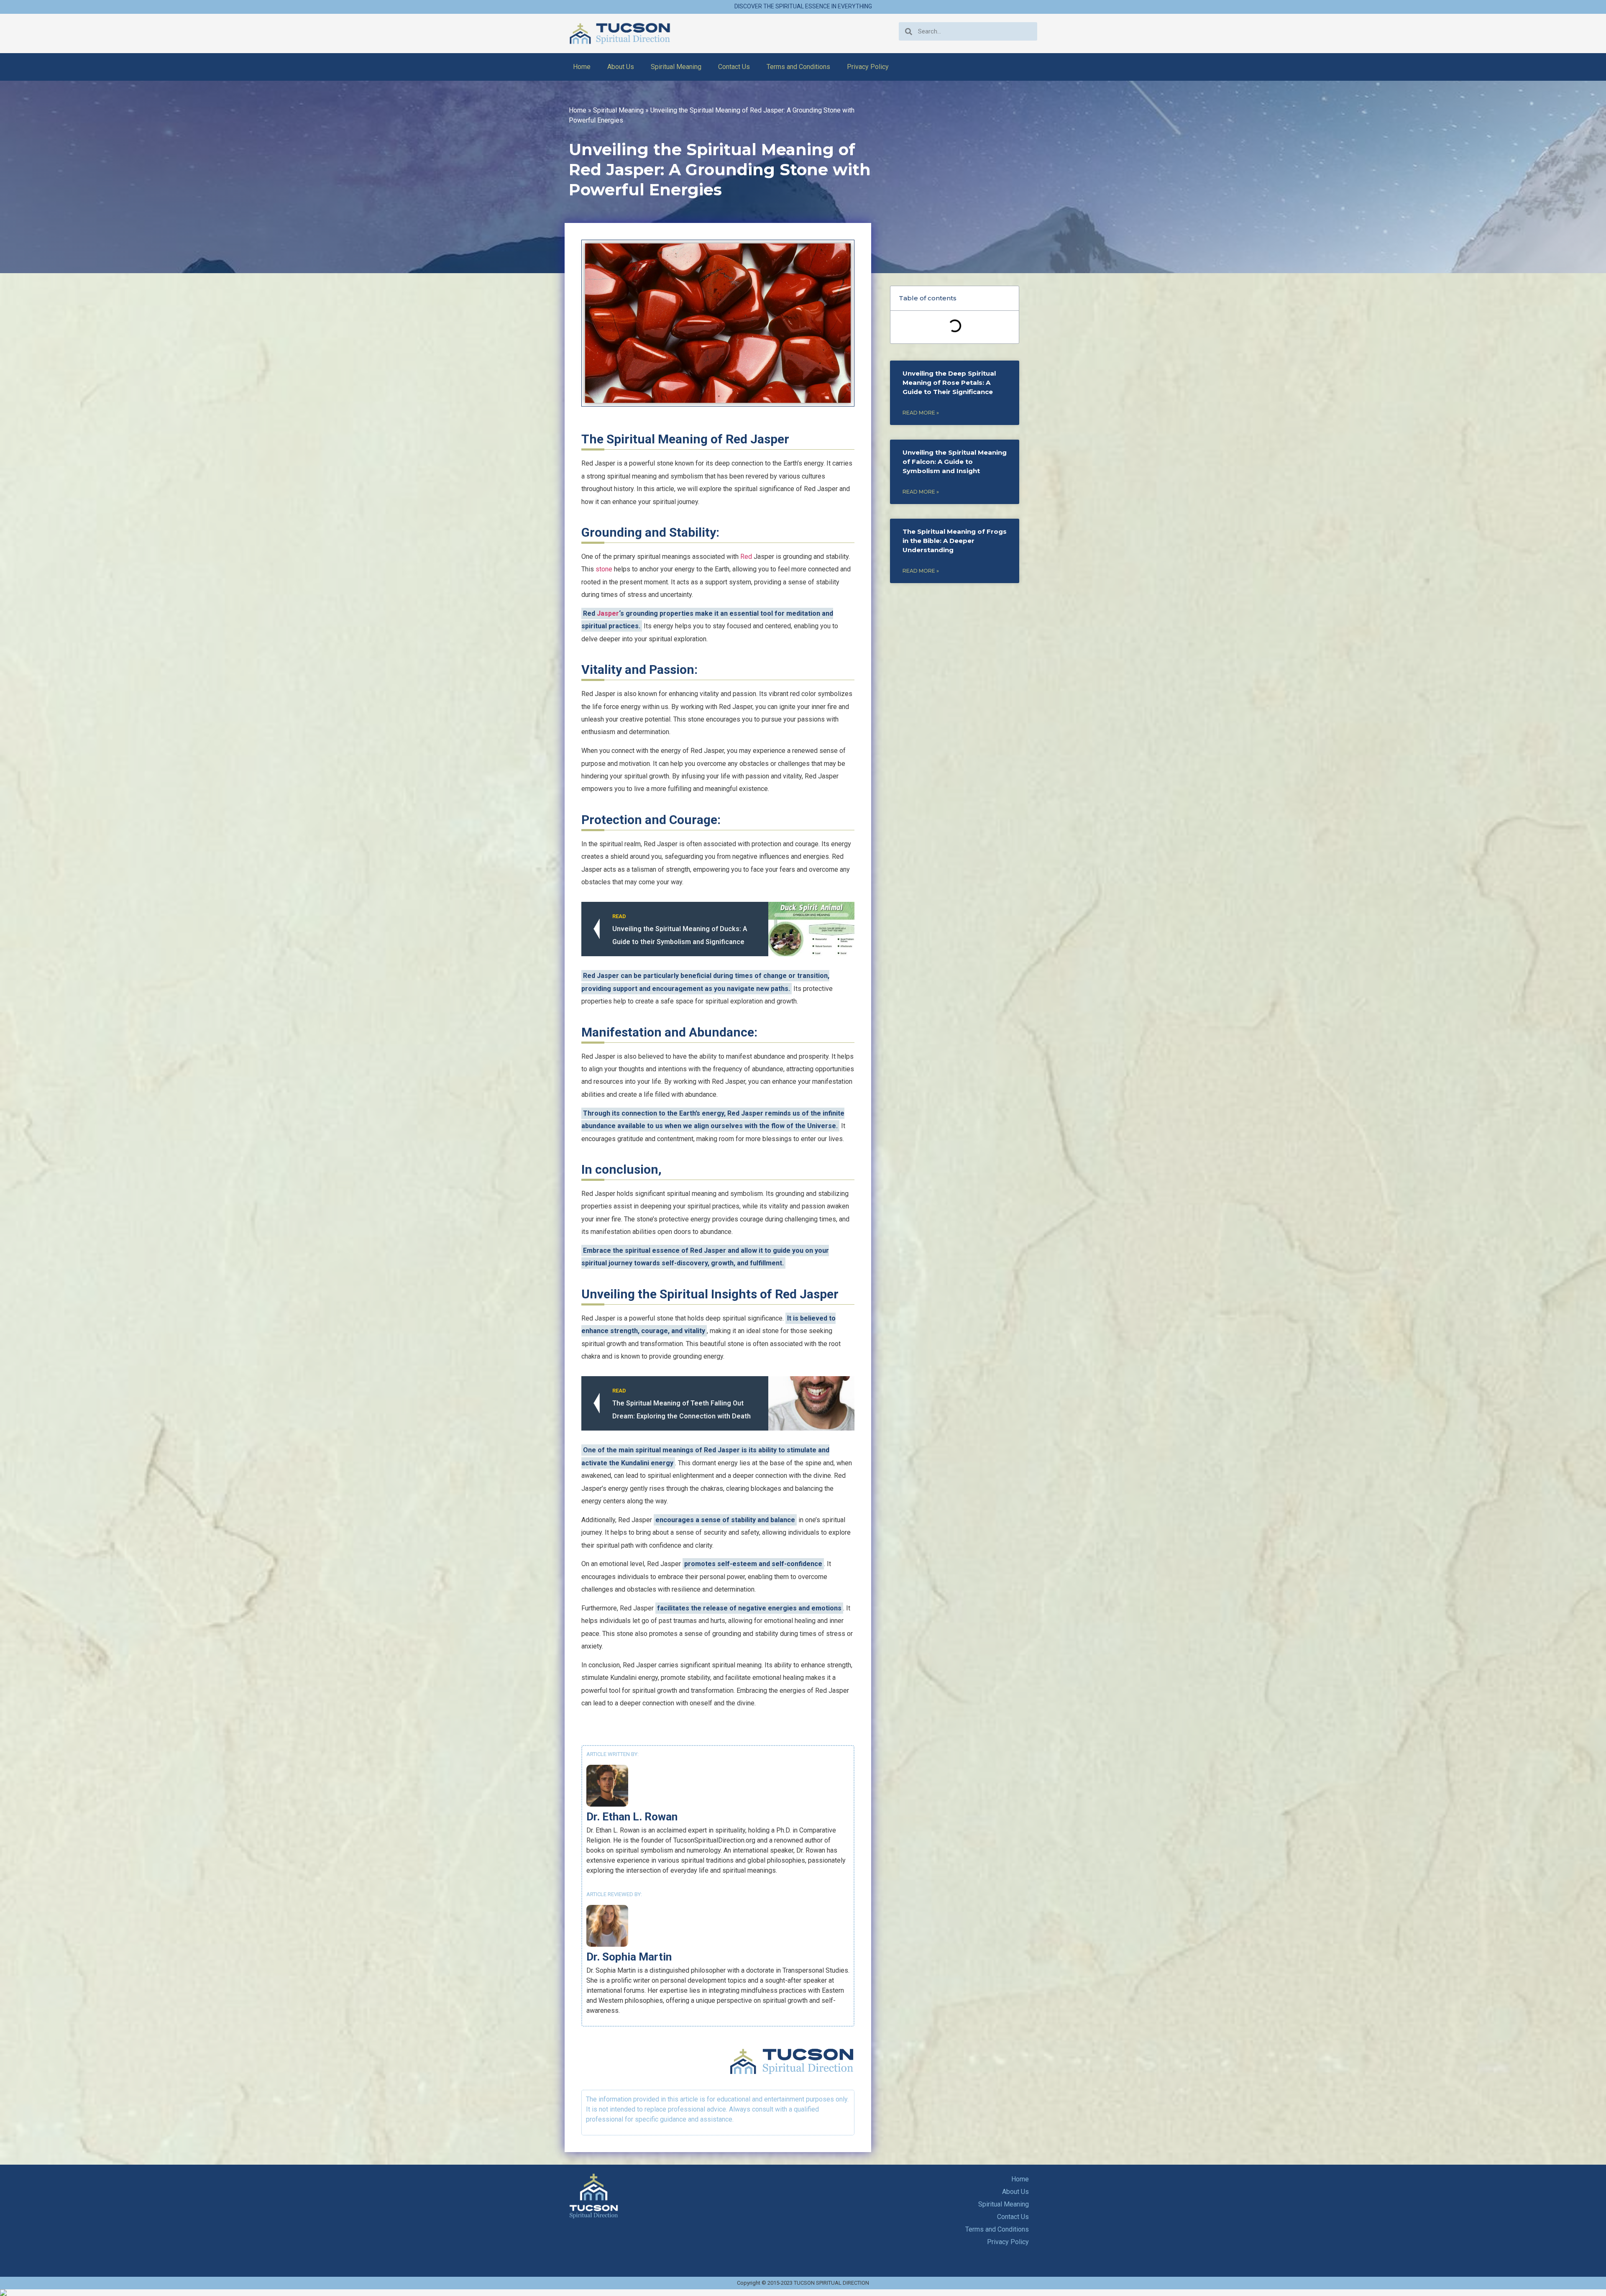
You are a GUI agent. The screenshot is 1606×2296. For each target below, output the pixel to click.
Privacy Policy (868, 67)
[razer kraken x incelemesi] (803, 2293)
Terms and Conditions (798, 67)
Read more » (921, 413)
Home (582, 67)
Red (746, 557)
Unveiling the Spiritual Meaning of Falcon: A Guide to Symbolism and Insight (955, 462)
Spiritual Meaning (676, 67)
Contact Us (734, 67)
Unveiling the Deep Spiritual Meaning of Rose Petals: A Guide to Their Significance (949, 383)
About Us (621, 67)
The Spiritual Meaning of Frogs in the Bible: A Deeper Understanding (955, 541)
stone (604, 569)
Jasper (608, 613)
